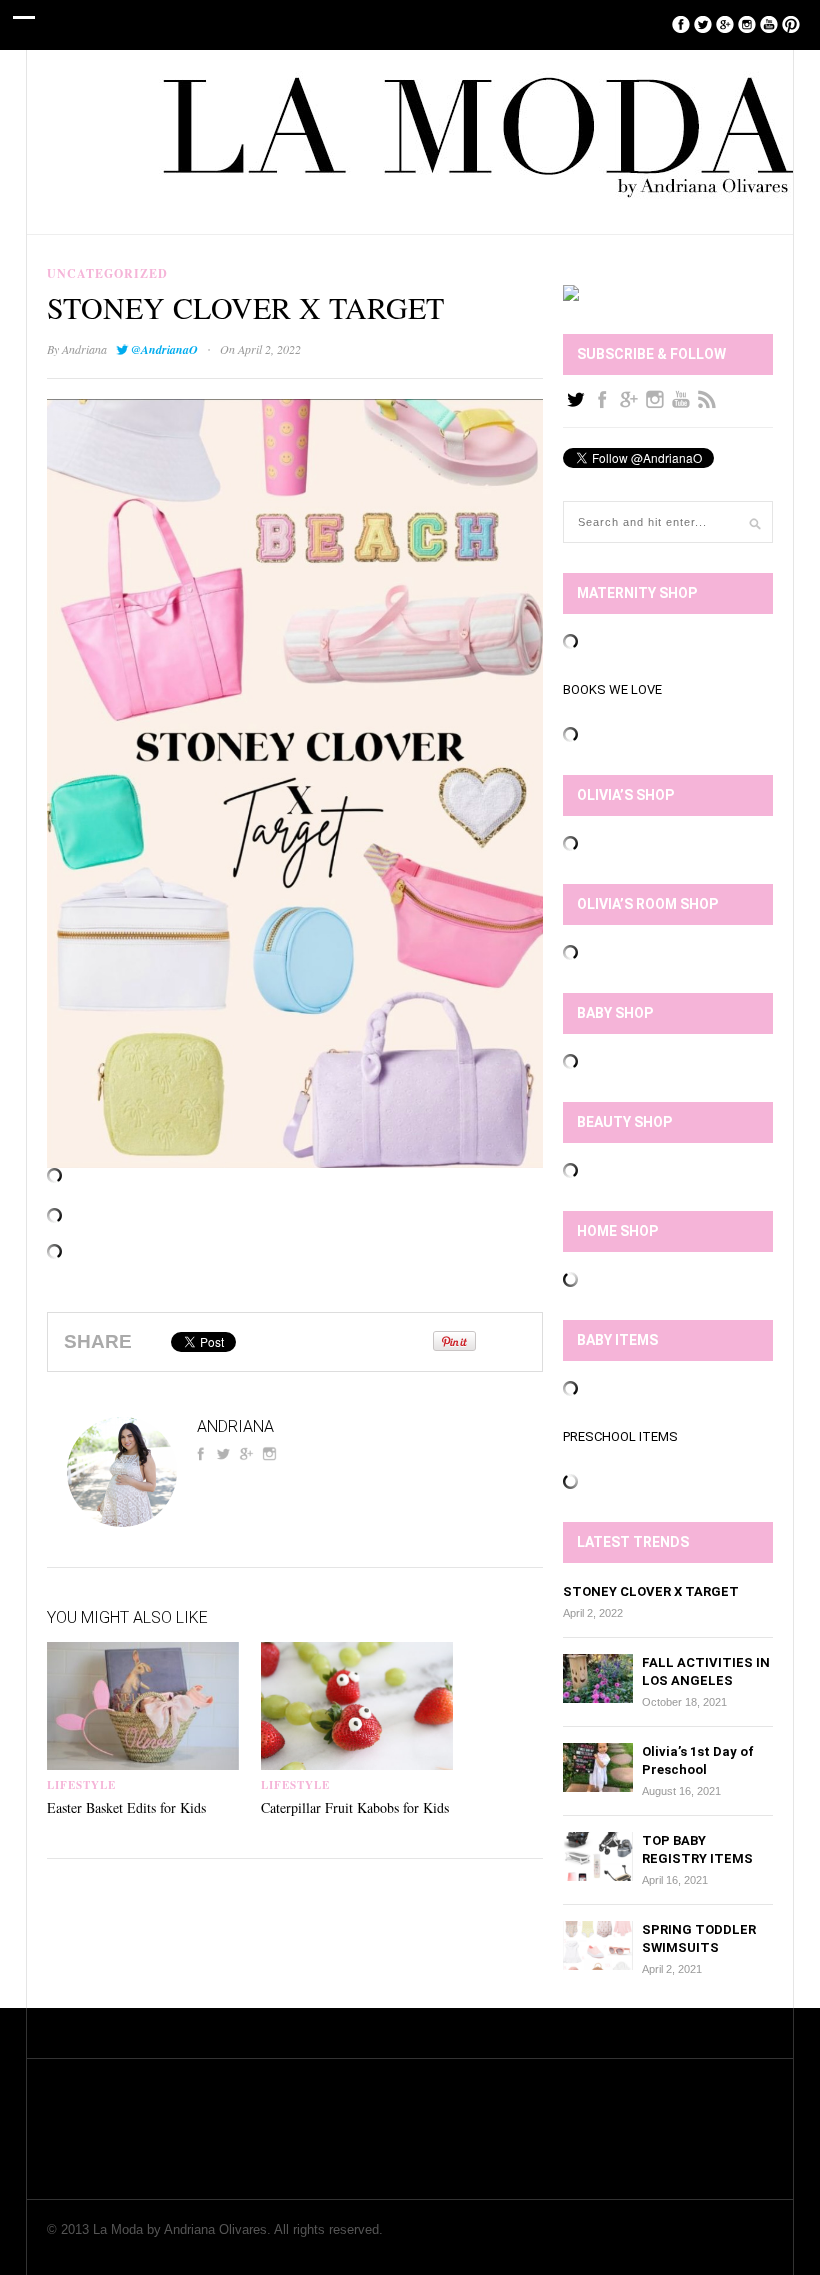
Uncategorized (107, 273)
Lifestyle (81, 1785)
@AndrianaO (164, 349)
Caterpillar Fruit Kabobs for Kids (355, 1807)
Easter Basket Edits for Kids (126, 1807)
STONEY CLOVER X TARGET (651, 1591)
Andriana (84, 349)
